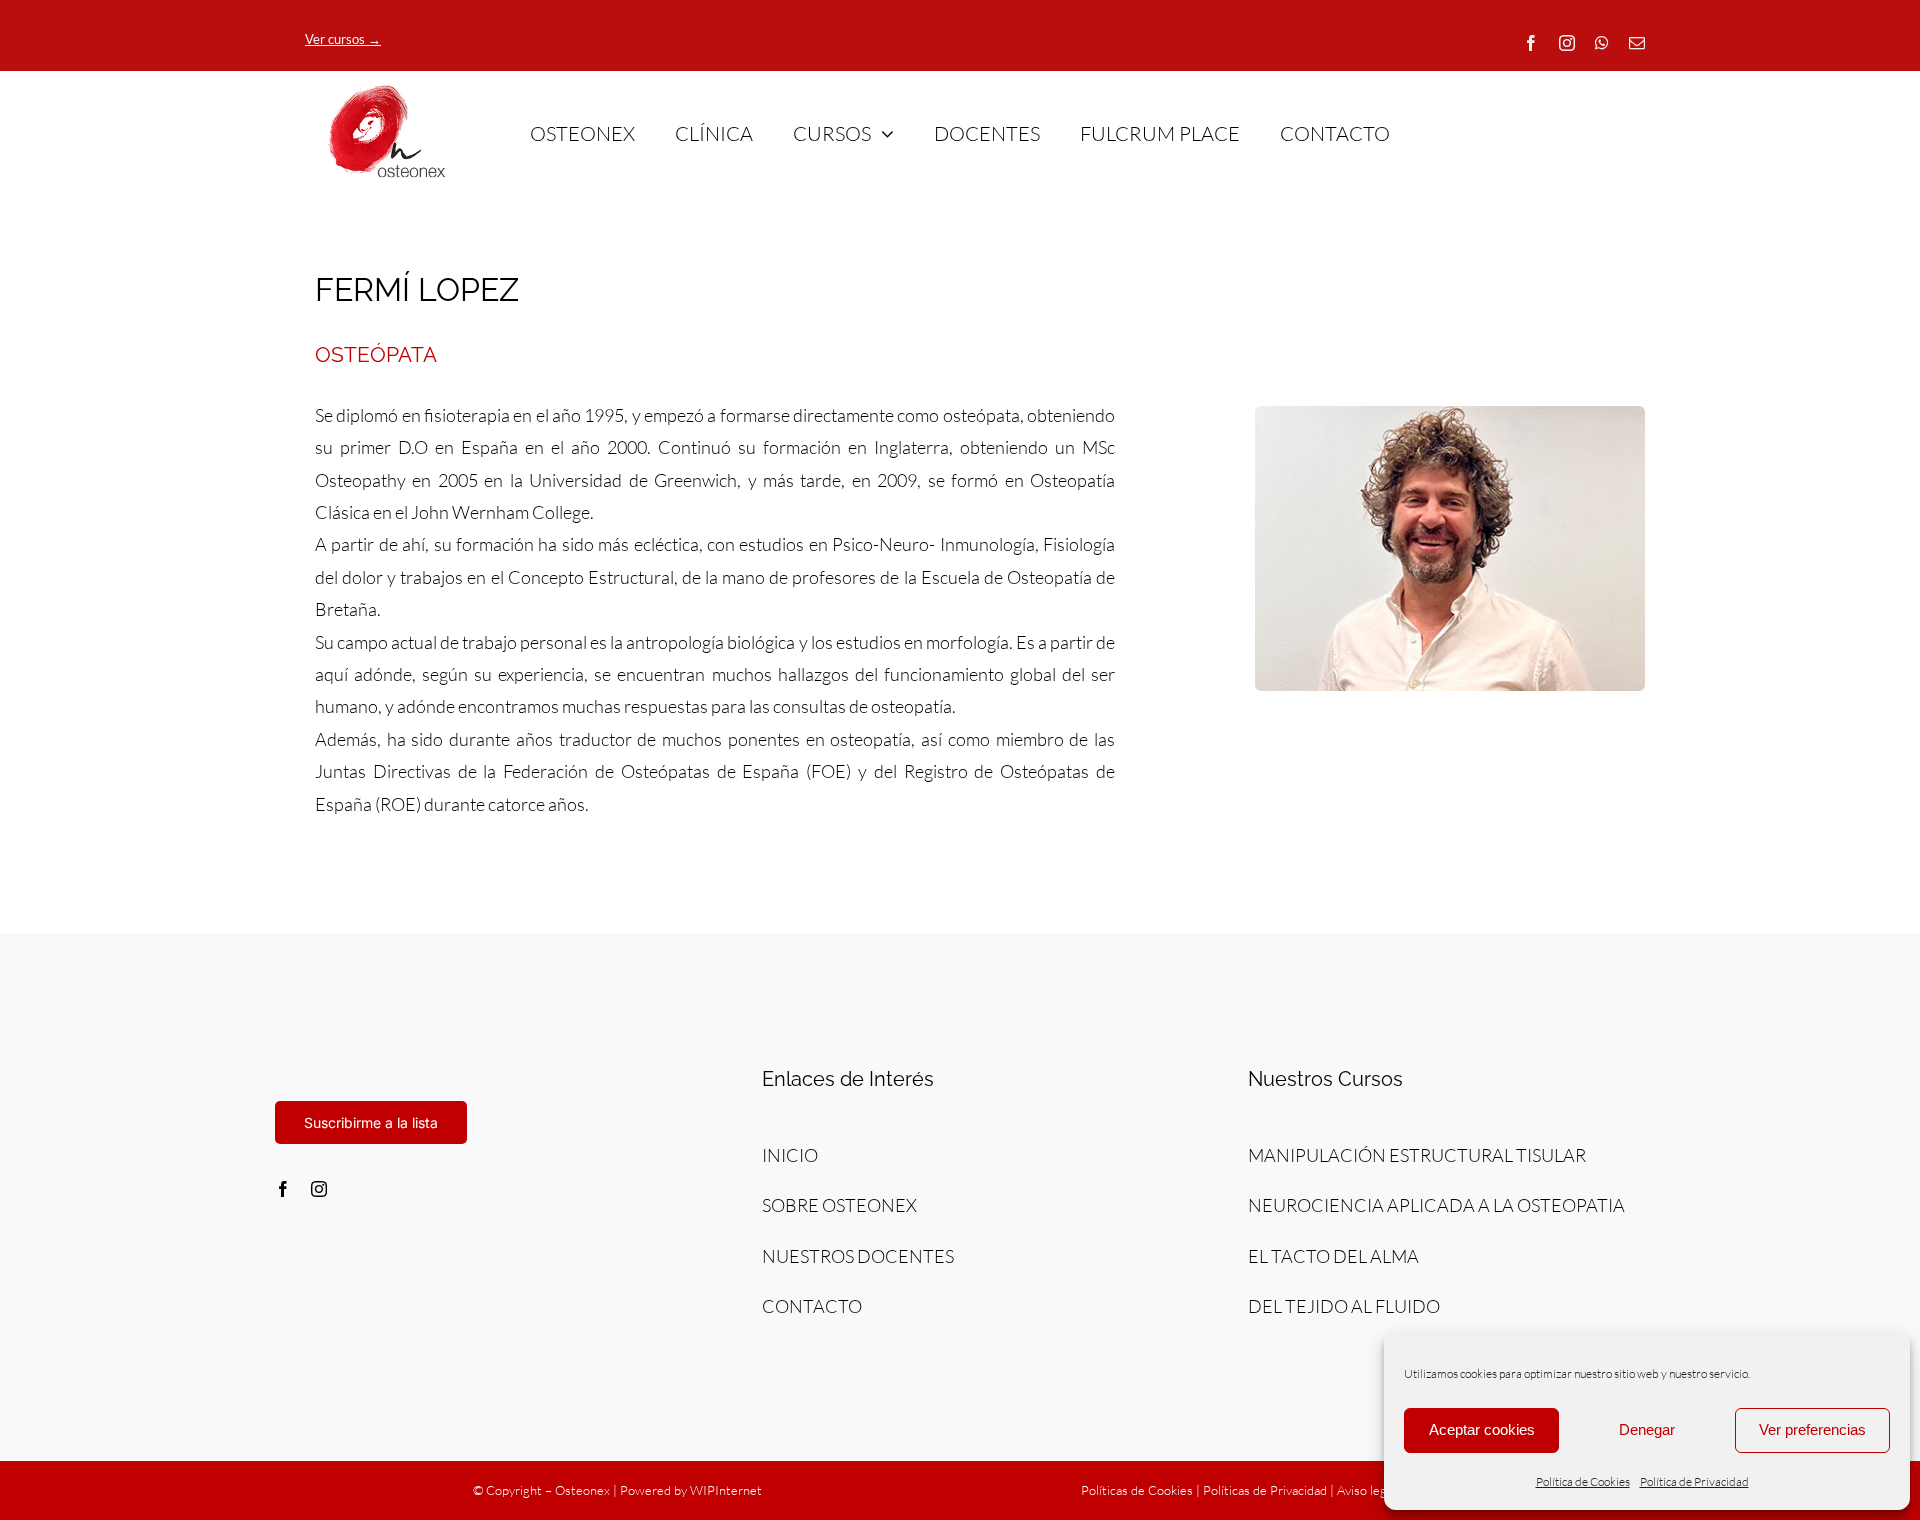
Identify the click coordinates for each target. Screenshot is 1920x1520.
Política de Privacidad (1694, 1481)
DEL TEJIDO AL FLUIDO (1344, 1306)
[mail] (1637, 43)
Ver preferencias (1812, 1429)
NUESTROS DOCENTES (858, 1256)
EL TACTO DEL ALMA (1333, 1256)
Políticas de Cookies (1137, 1490)
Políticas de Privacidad (1265, 1490)
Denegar (1647, 1429)
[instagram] (1567, 43)
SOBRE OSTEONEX (839, 1205)
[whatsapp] (1602, 43)
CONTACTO (812, 1306)
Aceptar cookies (1482, 1429)
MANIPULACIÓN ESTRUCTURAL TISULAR (1417, 1155)
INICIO (790, 1155)
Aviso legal (1366, 1490)
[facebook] (1531, 43)
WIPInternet (726, 1490)
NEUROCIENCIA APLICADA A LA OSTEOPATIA (1436, 1205)
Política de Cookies (1583, 1481)
